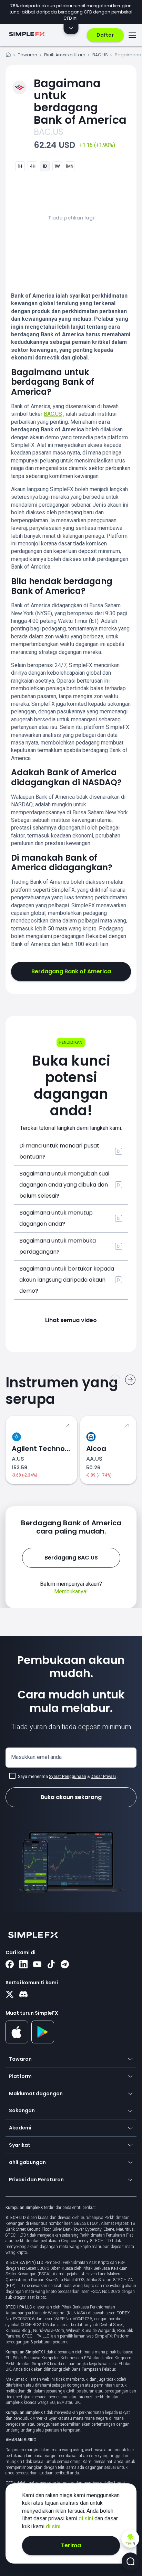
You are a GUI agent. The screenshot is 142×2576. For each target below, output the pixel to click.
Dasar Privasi (103, 1777)
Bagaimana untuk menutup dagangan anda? (56, 1218)
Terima (71, 2545)
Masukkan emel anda (36, 1757)
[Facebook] (10, 1965)
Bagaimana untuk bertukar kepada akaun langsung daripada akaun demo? (67, 1280)
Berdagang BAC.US (71, 1558)
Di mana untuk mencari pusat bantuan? (59, 1151)
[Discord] (23, 1995)
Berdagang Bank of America (71, 971)
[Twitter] (10, 1995)
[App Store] (17, 2042)
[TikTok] (51, 1965)
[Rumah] (8, 56)
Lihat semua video (71, 1320)
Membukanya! (71, 1591)
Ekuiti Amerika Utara (65, 55)
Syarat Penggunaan (68, 1777)
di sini (87, 2518)
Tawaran (28, 55)
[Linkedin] (23, 1965)
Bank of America (80, 101)
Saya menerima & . (68, 1777)
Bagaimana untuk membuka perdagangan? (58, 1246)
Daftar (105, 35)
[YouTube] (37, 1965)
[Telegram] (65, 1965)
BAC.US (100, 55)
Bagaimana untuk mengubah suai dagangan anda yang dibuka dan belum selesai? (64, 1185)
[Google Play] (43, 2042)
